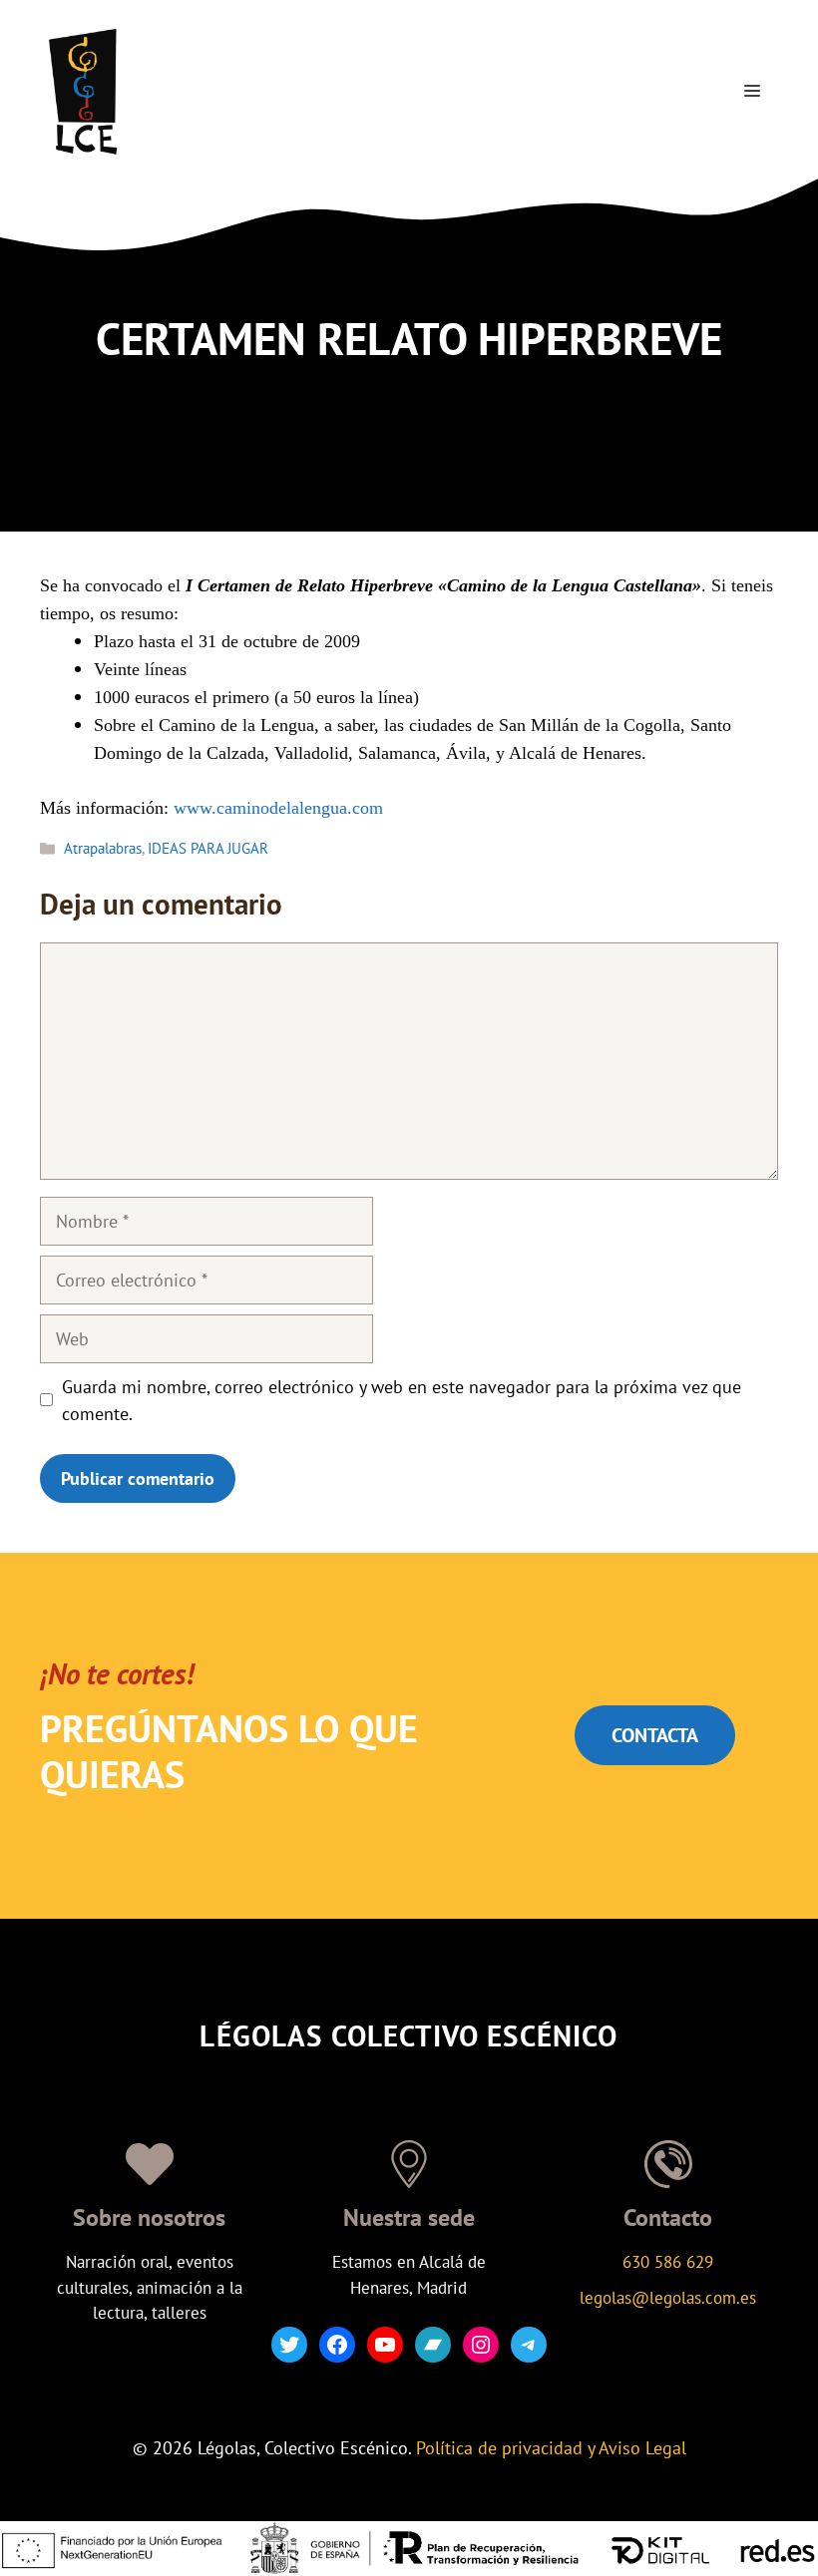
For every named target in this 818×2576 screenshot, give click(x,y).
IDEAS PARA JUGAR (208, 848)
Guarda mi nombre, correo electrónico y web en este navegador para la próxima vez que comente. (402, 1400)
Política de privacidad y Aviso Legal (551, 2448)
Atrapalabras (103, 848)
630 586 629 (668, 2262)
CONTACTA (655, 1735)
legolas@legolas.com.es (668, 2298)
